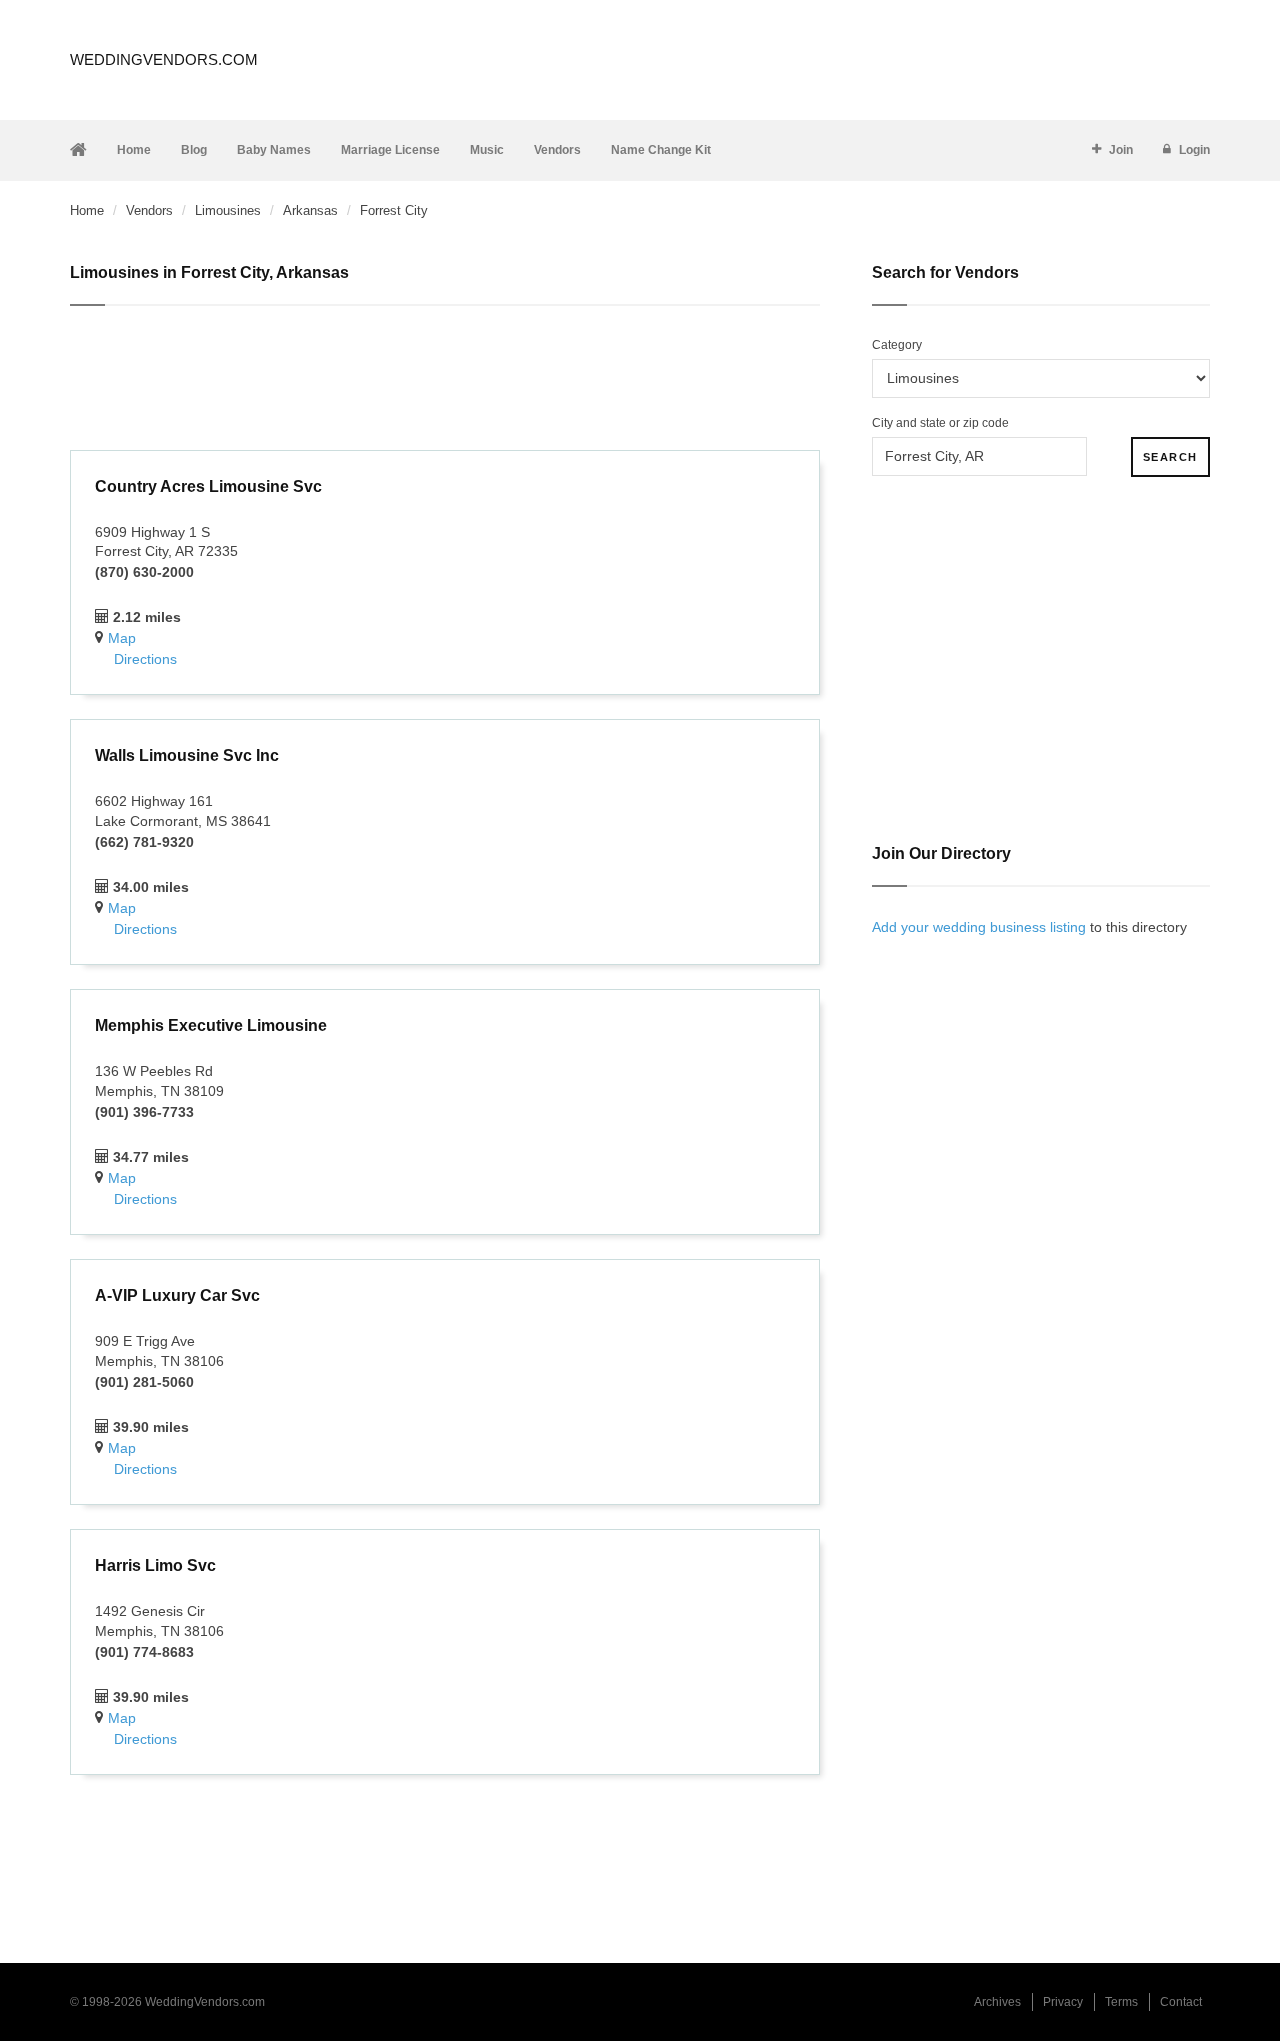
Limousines (228, 210)
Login (1194, 150)
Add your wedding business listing (979, 927)
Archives (997, 2002)
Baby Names (274, 150)
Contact (1181, 2002)
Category (897, 345)
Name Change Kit (661, 150)
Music (487, 150)
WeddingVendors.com (164, 59)
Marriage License (390, 150)
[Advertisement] (445, 381)
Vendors (557, 150)
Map (122, 638)
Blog (194, 150)
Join (1121, 150)
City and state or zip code (940, 423)
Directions (145, 659)
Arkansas (310, 210)
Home (134, 150)
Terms (1121, 2002)
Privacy (1063, 2002)
